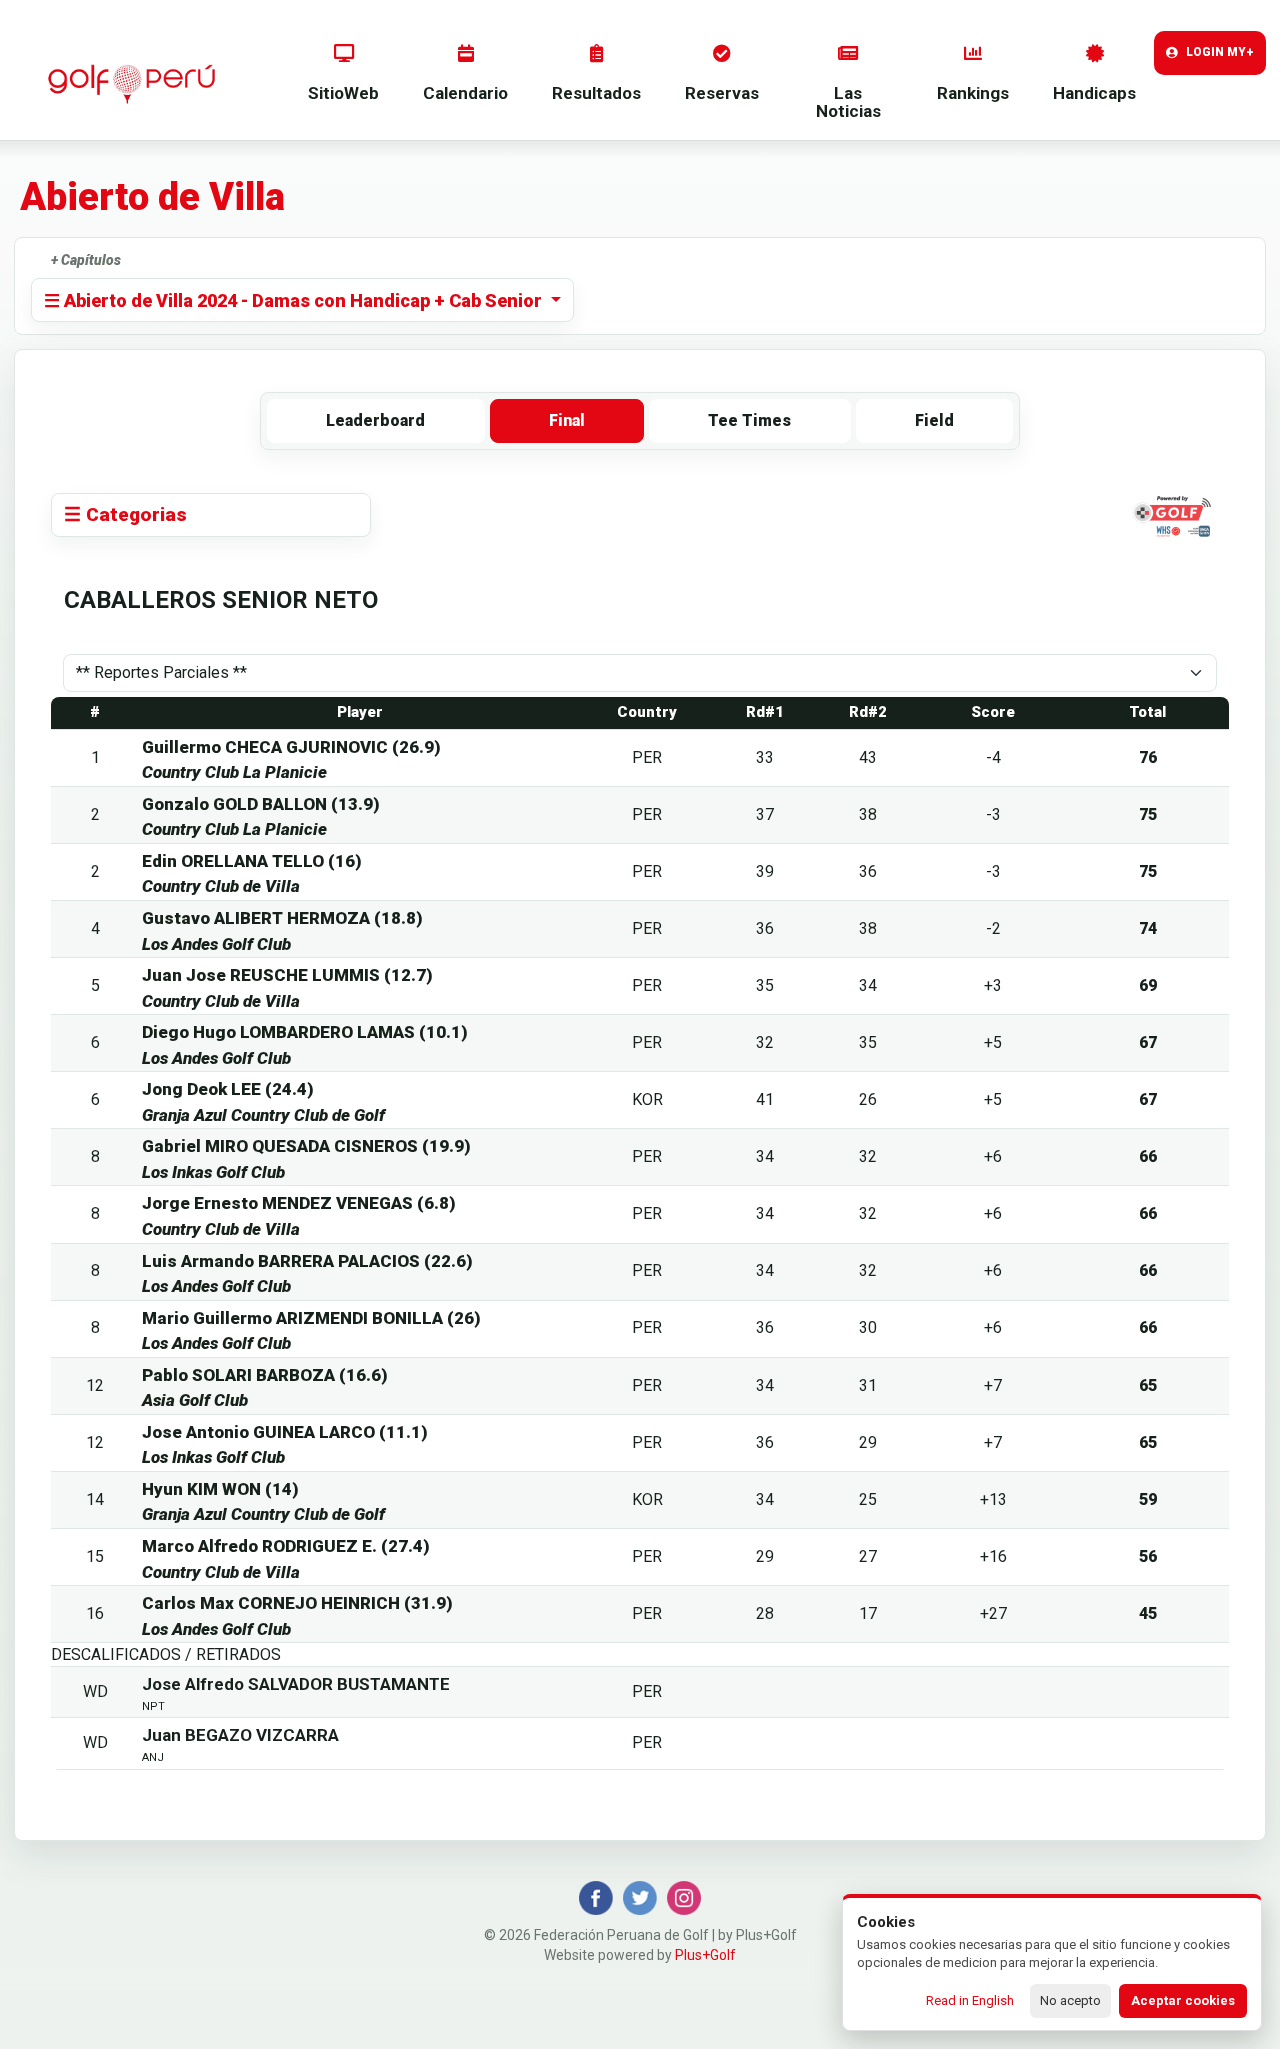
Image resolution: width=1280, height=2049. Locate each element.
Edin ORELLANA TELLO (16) (252, 861)
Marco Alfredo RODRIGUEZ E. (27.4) (286, 1546)
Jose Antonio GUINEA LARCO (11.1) (285, 1432)
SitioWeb (343, 93)
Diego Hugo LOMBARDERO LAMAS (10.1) (305, 1032)
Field (934, 420)
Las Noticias (848, 102)
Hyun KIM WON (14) (220, 1489)
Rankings (973, 93)
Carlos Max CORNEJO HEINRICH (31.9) (297, 1603)
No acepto (1070, 2000)
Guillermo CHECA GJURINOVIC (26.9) (291, 747)
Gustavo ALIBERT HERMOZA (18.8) (282, 918)
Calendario (465, 93)
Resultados (596, 93)
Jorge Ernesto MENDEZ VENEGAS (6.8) (299, 1203)
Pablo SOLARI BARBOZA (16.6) (265, 1375)
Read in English (970, 2000)
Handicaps (1094, 93)
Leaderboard (375, 420)
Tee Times (749, 420)
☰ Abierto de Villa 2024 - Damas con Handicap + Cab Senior (295, 300)
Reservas (722, 93)
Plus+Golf (705, 1955)
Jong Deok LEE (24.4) (228, 1089)
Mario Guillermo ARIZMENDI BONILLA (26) (311, 1318)
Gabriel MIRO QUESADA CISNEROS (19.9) (306, 1146)
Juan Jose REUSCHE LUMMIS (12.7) (287, 975)
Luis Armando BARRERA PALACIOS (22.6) (307, 1261)
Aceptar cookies (1183, 2000)
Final (567, 420)
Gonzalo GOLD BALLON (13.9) (261, 804)
